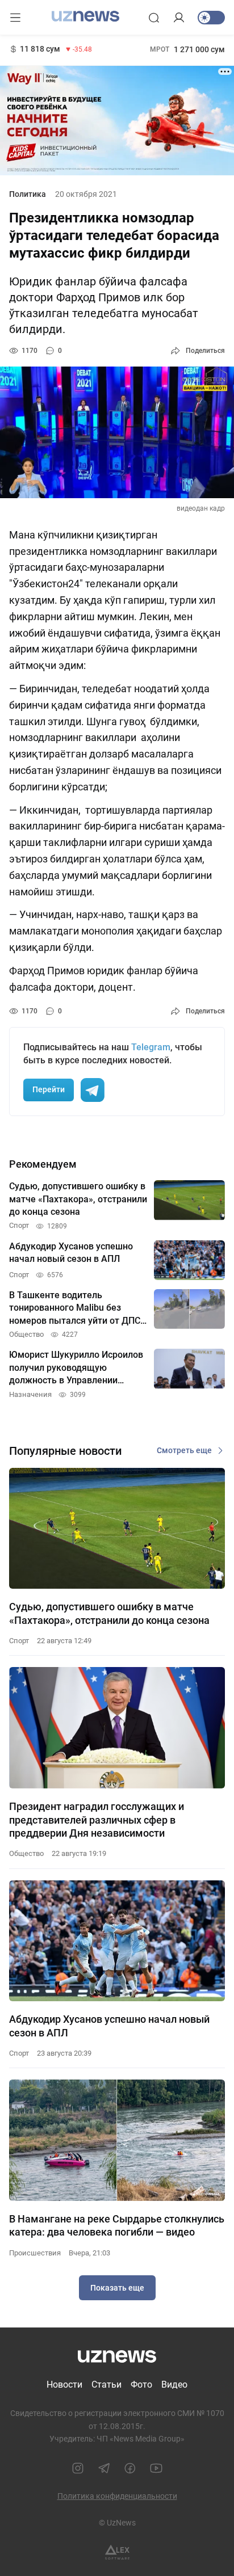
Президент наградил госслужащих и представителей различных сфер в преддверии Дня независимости (97, 1820)
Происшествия (35, 2253)
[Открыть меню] (15, 18)
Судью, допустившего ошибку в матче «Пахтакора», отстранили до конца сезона (109, 1613)
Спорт (19, 1641)
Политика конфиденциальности (117, 2496)
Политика (28, 194)
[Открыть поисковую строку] (154, 18)
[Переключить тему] (211, 18)
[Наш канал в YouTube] (156, 2468)
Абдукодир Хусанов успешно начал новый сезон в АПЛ (109, 2026)
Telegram (151, 1047)
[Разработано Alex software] (117, 2552)
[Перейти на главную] (85, 16)
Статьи (106, 2385)
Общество (26, 1853)
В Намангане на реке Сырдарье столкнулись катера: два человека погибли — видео (117, 2225)
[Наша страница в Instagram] (78, 2468)
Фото (141, 2385)
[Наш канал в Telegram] (104, 2468)
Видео (174, 2385)
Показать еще (117, 2288)
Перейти (49, 1089)
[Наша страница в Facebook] (130, 2468)
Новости (64, 2385)
